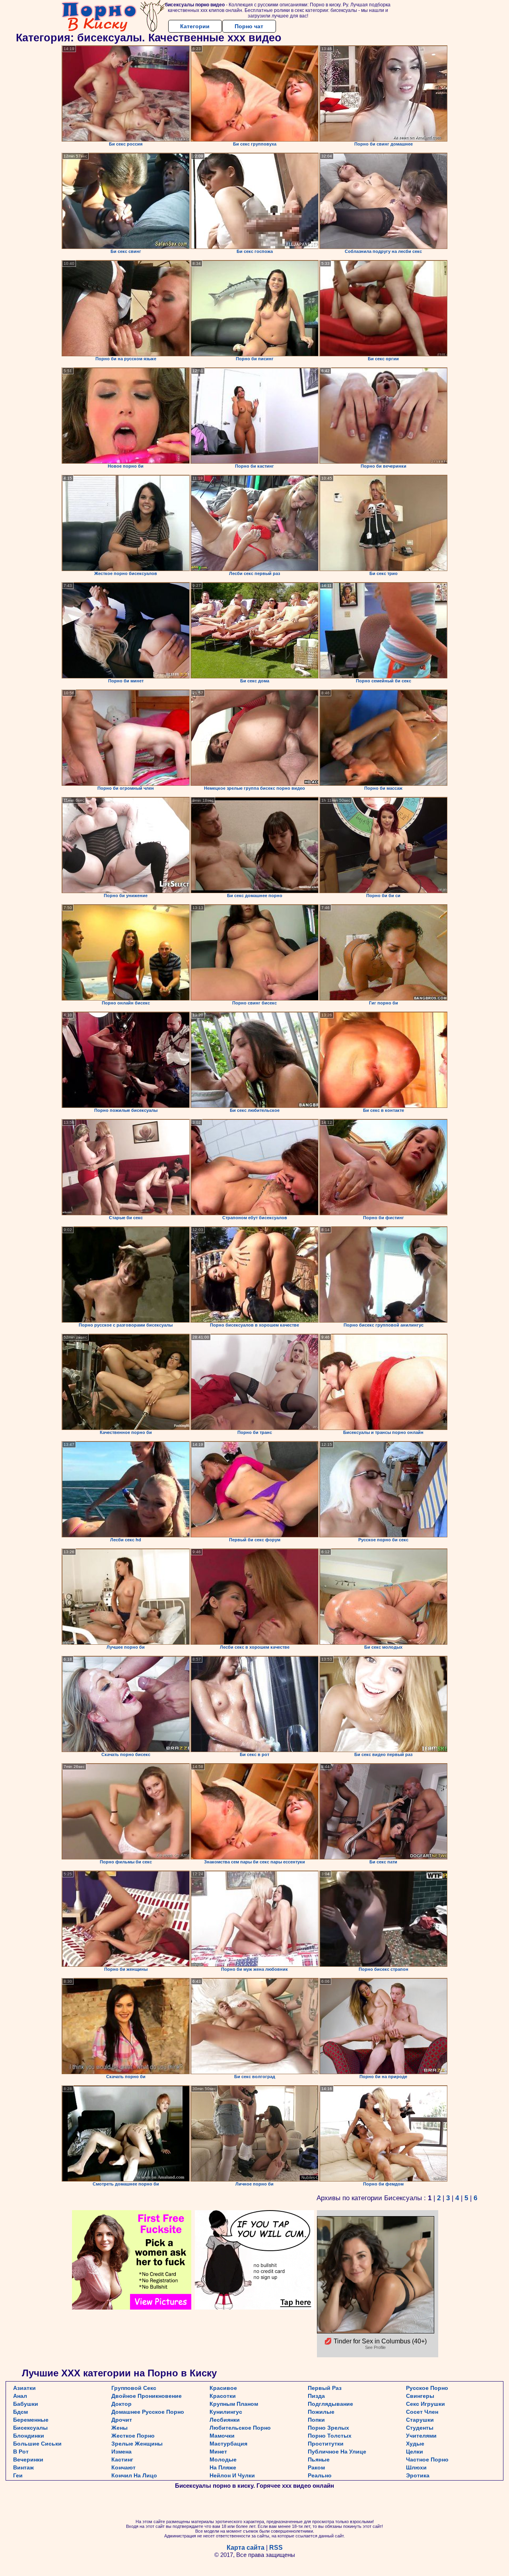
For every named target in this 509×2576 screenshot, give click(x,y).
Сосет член (422, 2412)
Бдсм (20, 2412)
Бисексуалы (30, 2428)
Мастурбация (228, 2444)
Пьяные (319, 2459)
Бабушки (26, 2404)
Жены (119, 2428)
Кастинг (122, 2459)
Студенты (420, 2428)
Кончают (123, 2467)
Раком (316, 2467)
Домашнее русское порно (148, 2412)
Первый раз (325, 2388)
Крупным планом (234, 2404)
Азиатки (24, 2388)
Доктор (121, 2404)
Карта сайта (246, 2548)
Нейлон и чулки (232, 2475)
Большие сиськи (37, 2444)
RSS (276, 2548)
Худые (415, 2444)
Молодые (223, 2459)
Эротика (418, 2475)
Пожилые (321, 2412)
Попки (316, 2420)
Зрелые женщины (137, 2444)
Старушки (420, 2420)
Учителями (421, 2436)
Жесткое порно (133, 2436)
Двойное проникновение (147, 2396)
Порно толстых (330, 2436)
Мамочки (222, 2436)
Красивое (223, 2388)
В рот (21, 2452)
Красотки (223, 2396)
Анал (20, 2396)
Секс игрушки (425, 2404)
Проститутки (326, 2444)
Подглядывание (330, 2404)
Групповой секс (134, 2388)
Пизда (316, 2396)
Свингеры (420, 2396)
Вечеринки (28, 2459)
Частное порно (427, 2459)
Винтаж (23, 2467)
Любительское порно (240, 2428)
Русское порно (427, 2388)
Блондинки (29, 2436)
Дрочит (122, 2420)
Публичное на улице (337, 2452)
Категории (195, 26)
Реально (320, 2475)
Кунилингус (226, 2412)
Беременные (31, 2420)
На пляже (223, 2467)
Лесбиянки (225, 2420)
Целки (415, 2452)
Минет (218, 2452)
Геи (18, 2475)
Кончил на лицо (134, 2475)
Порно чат (249, 26)
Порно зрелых (328, 2428)
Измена (121, 2452)
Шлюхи (416, 2467)
